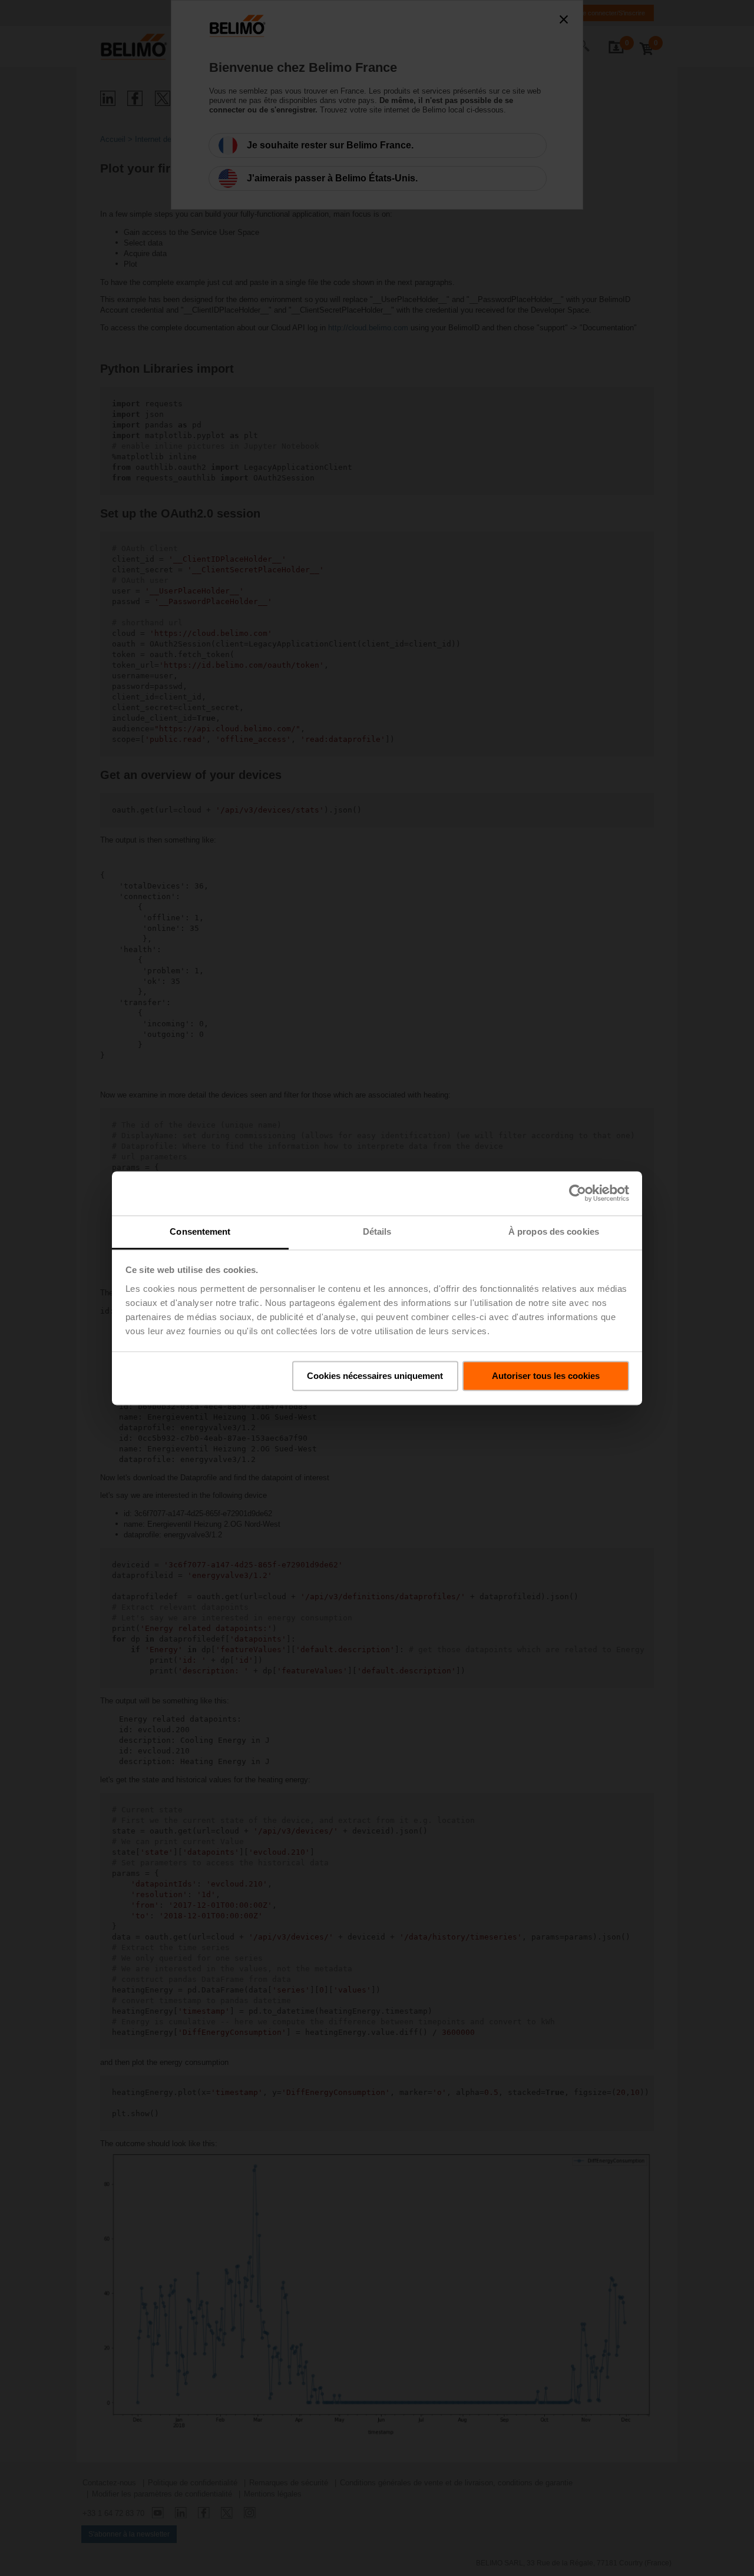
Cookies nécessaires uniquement (375, 1376)
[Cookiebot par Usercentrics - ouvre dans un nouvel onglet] (578, 1193)
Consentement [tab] (200, 1231)
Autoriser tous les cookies (546, 1376)
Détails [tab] (377, 1231)
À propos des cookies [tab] (554, 1231)
